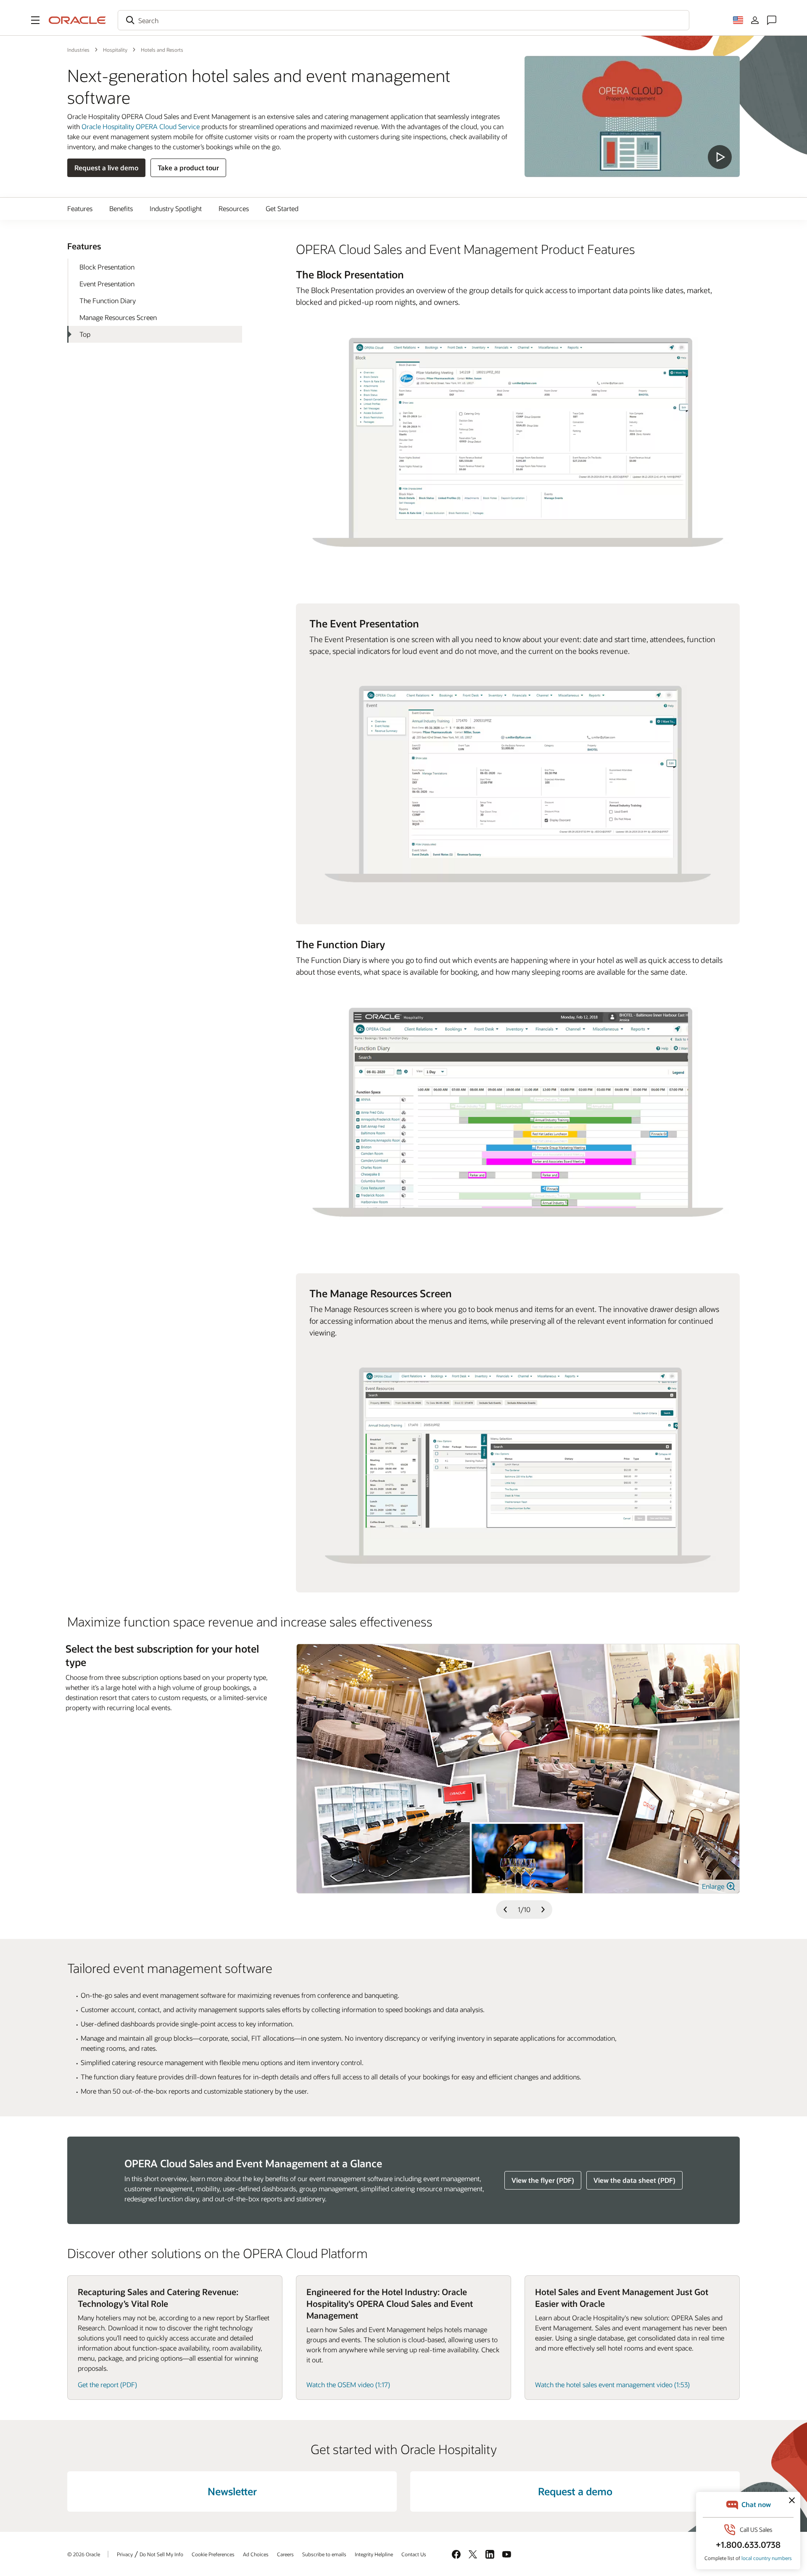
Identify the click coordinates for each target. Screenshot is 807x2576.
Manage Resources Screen (118, 317)
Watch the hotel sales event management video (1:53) (612, 2384)
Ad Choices (256, 2554)
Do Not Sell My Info (161, 2554)
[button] (35, 20)
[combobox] (403, 20)
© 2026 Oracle (84, 2554)
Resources (234, 208)
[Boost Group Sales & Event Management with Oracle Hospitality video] (632, 116)
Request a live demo (106, 168)
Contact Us (414, 2554)
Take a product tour (188, 168)
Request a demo (575, 2491)
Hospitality (115, 50)
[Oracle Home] (77, 20)
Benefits (121, 208)
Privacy (125, 2554)
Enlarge (714, 1886)
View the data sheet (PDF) (634, 2180)
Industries (78, 50)
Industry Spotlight (176, 208)
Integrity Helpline (374, 2554)
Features (80, 208)
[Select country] (738, 20)
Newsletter (232, 2491)
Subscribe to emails (324, 2554)
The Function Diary (108, 300)
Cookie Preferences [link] (213, 2554)
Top (85, 334)
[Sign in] (755, 20)
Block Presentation (107, 267)
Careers (285, 2554)
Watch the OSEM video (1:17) (348, 2384)
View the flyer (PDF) (543, 2180)
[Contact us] (772, 20)
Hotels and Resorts (162, 50)
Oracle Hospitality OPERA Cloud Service (141, 126)
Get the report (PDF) (107, 2384)
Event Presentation (107, 284)
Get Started (282, 208)
